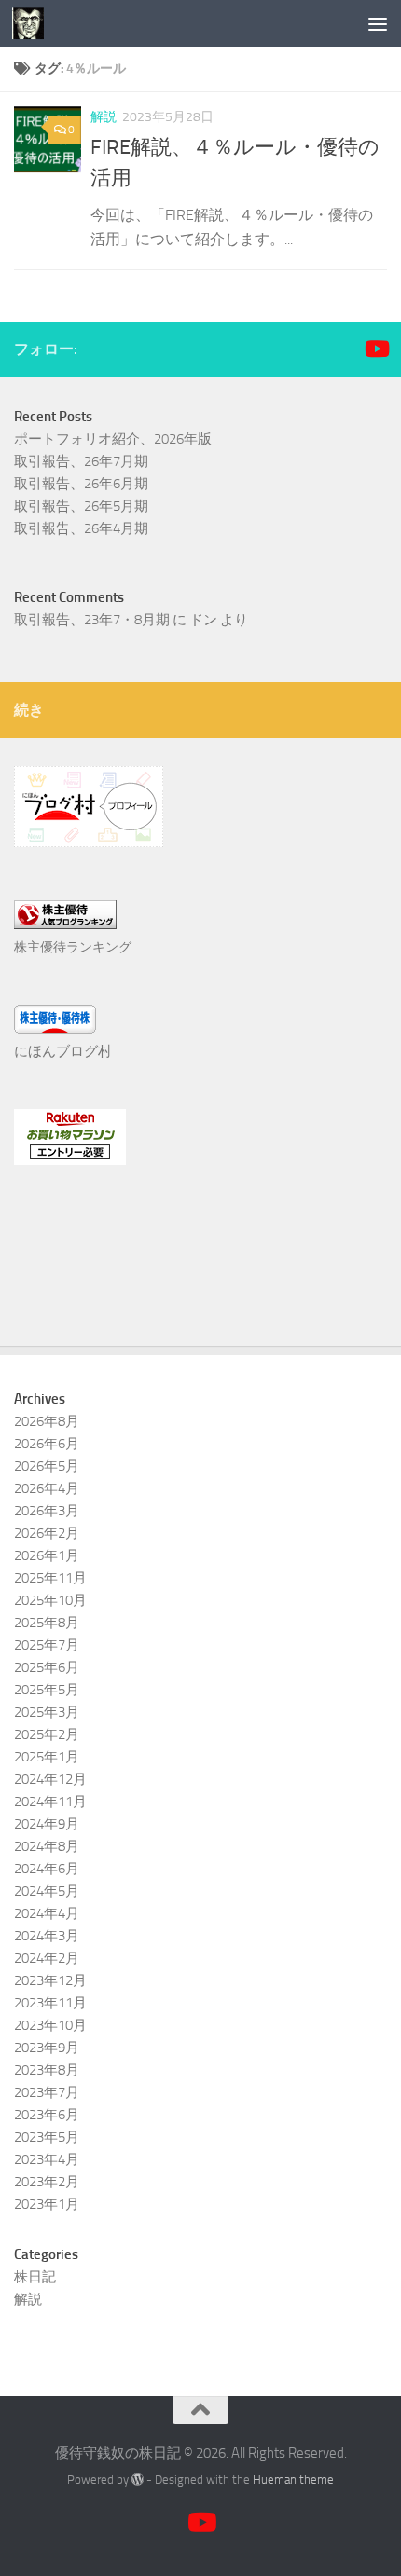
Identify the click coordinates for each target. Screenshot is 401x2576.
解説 (104, 117)
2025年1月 (47, 1757)
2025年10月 (50, 1600)
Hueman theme (293, 2480)
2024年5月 (47, 1891)
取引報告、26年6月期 (81, 484)
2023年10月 (50, 2025)
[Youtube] (376, 349)
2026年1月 (47, 1555)
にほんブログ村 (63, 1051)
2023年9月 (47, 2048)
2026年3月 (47, 1511)
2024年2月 (47, 1958)
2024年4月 (47, 1913)
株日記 (35, 2277)
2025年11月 (50, 1578)
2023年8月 (47, 2070)
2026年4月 (47, 1488)
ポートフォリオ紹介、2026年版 (113, 439)
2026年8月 (47, 1421)
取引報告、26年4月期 (81, 528)
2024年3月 (47, 1936)
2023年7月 (47, 2092)
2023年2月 (47, 2182)
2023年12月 (50, 1980)
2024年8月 (47, 1846)
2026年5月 (47, 1466)
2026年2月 (47, 1533)
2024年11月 (50, 1802)
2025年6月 (47, 1667)
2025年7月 (47, 1645)
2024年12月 (50, 1779)
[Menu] (378, 23)
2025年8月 (47, 1623)
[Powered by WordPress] (138, 2480)
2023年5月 (47, 2137)
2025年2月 (47, 1734)
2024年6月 (47, 1869)
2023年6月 (47, 2115)
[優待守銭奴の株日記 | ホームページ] (33, 23)
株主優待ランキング (73, 947)
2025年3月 (47, 1712)
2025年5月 (47, 1690)
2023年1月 (47, 2204)
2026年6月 (47, 1444)
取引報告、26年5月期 (81, 506)
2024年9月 (47, 1824)
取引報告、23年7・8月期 (92, 620)
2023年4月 (47, 2159)
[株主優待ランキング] (65, 925)
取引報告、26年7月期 (81, 461)
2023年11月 (50, 2003)
